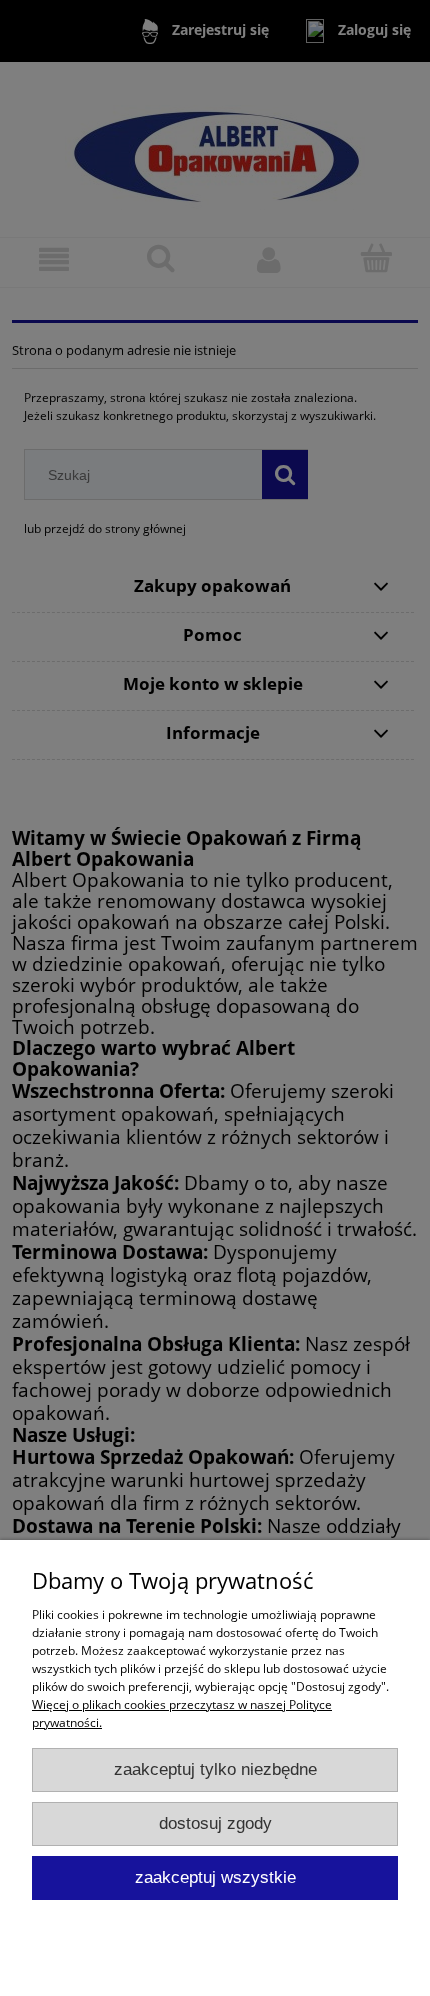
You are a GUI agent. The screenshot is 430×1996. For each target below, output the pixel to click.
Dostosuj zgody (215, 1823)
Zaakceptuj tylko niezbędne (215, 1769)
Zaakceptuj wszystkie (215, 1877)
